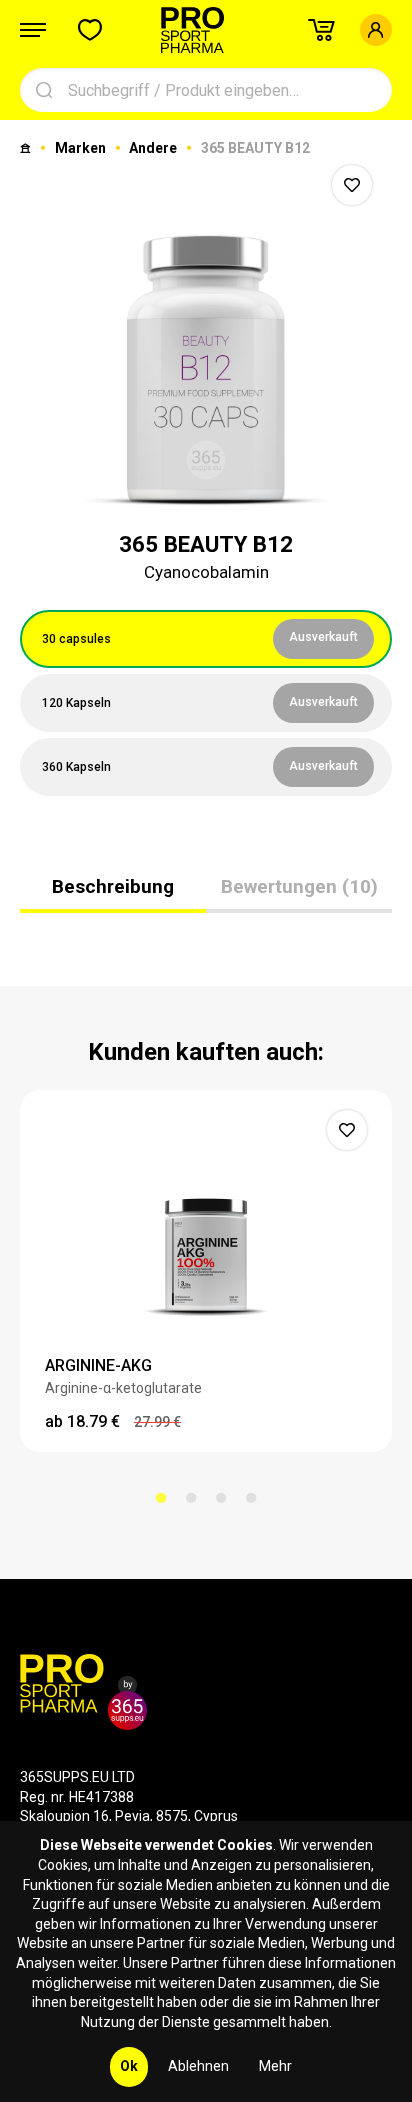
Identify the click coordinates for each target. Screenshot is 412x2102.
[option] (206, 334)
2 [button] (191, 1498)
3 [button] (221, 1498)
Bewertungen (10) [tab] (299, 886)
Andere (154, 148)
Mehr (275, 2066)
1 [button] (161, 1498)
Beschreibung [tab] (113, 886)
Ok (129, 2066)
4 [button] (251, 1498)
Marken (82, 148)
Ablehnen (198, 2066)
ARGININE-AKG (98, 1365)
